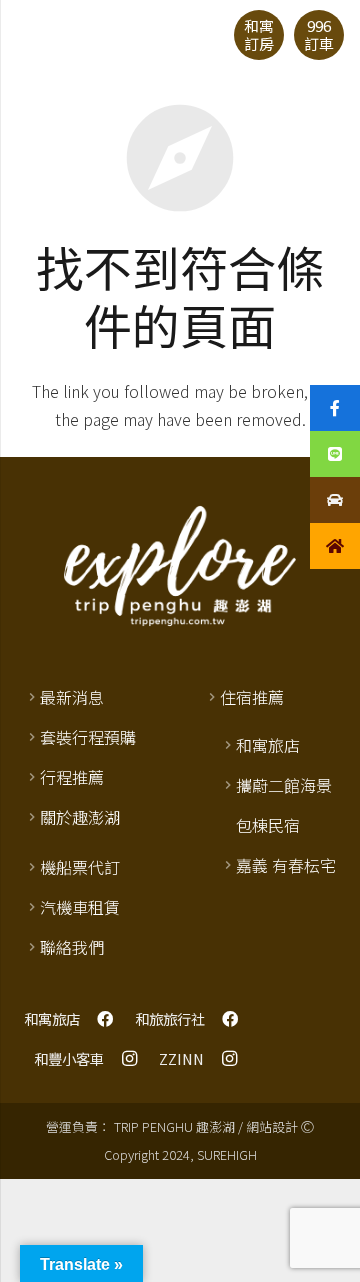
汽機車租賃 (80, 907)
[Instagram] (129, 1059)
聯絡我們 (72, 947)
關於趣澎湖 (80, 817)
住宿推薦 (252, 697)
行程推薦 (72, 777)
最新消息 (72, 697)
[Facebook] (105, 1019)
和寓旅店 (268, 745)
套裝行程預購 (88, 737)
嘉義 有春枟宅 (286, 865)
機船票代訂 (80, 867)
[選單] (26, 35)
